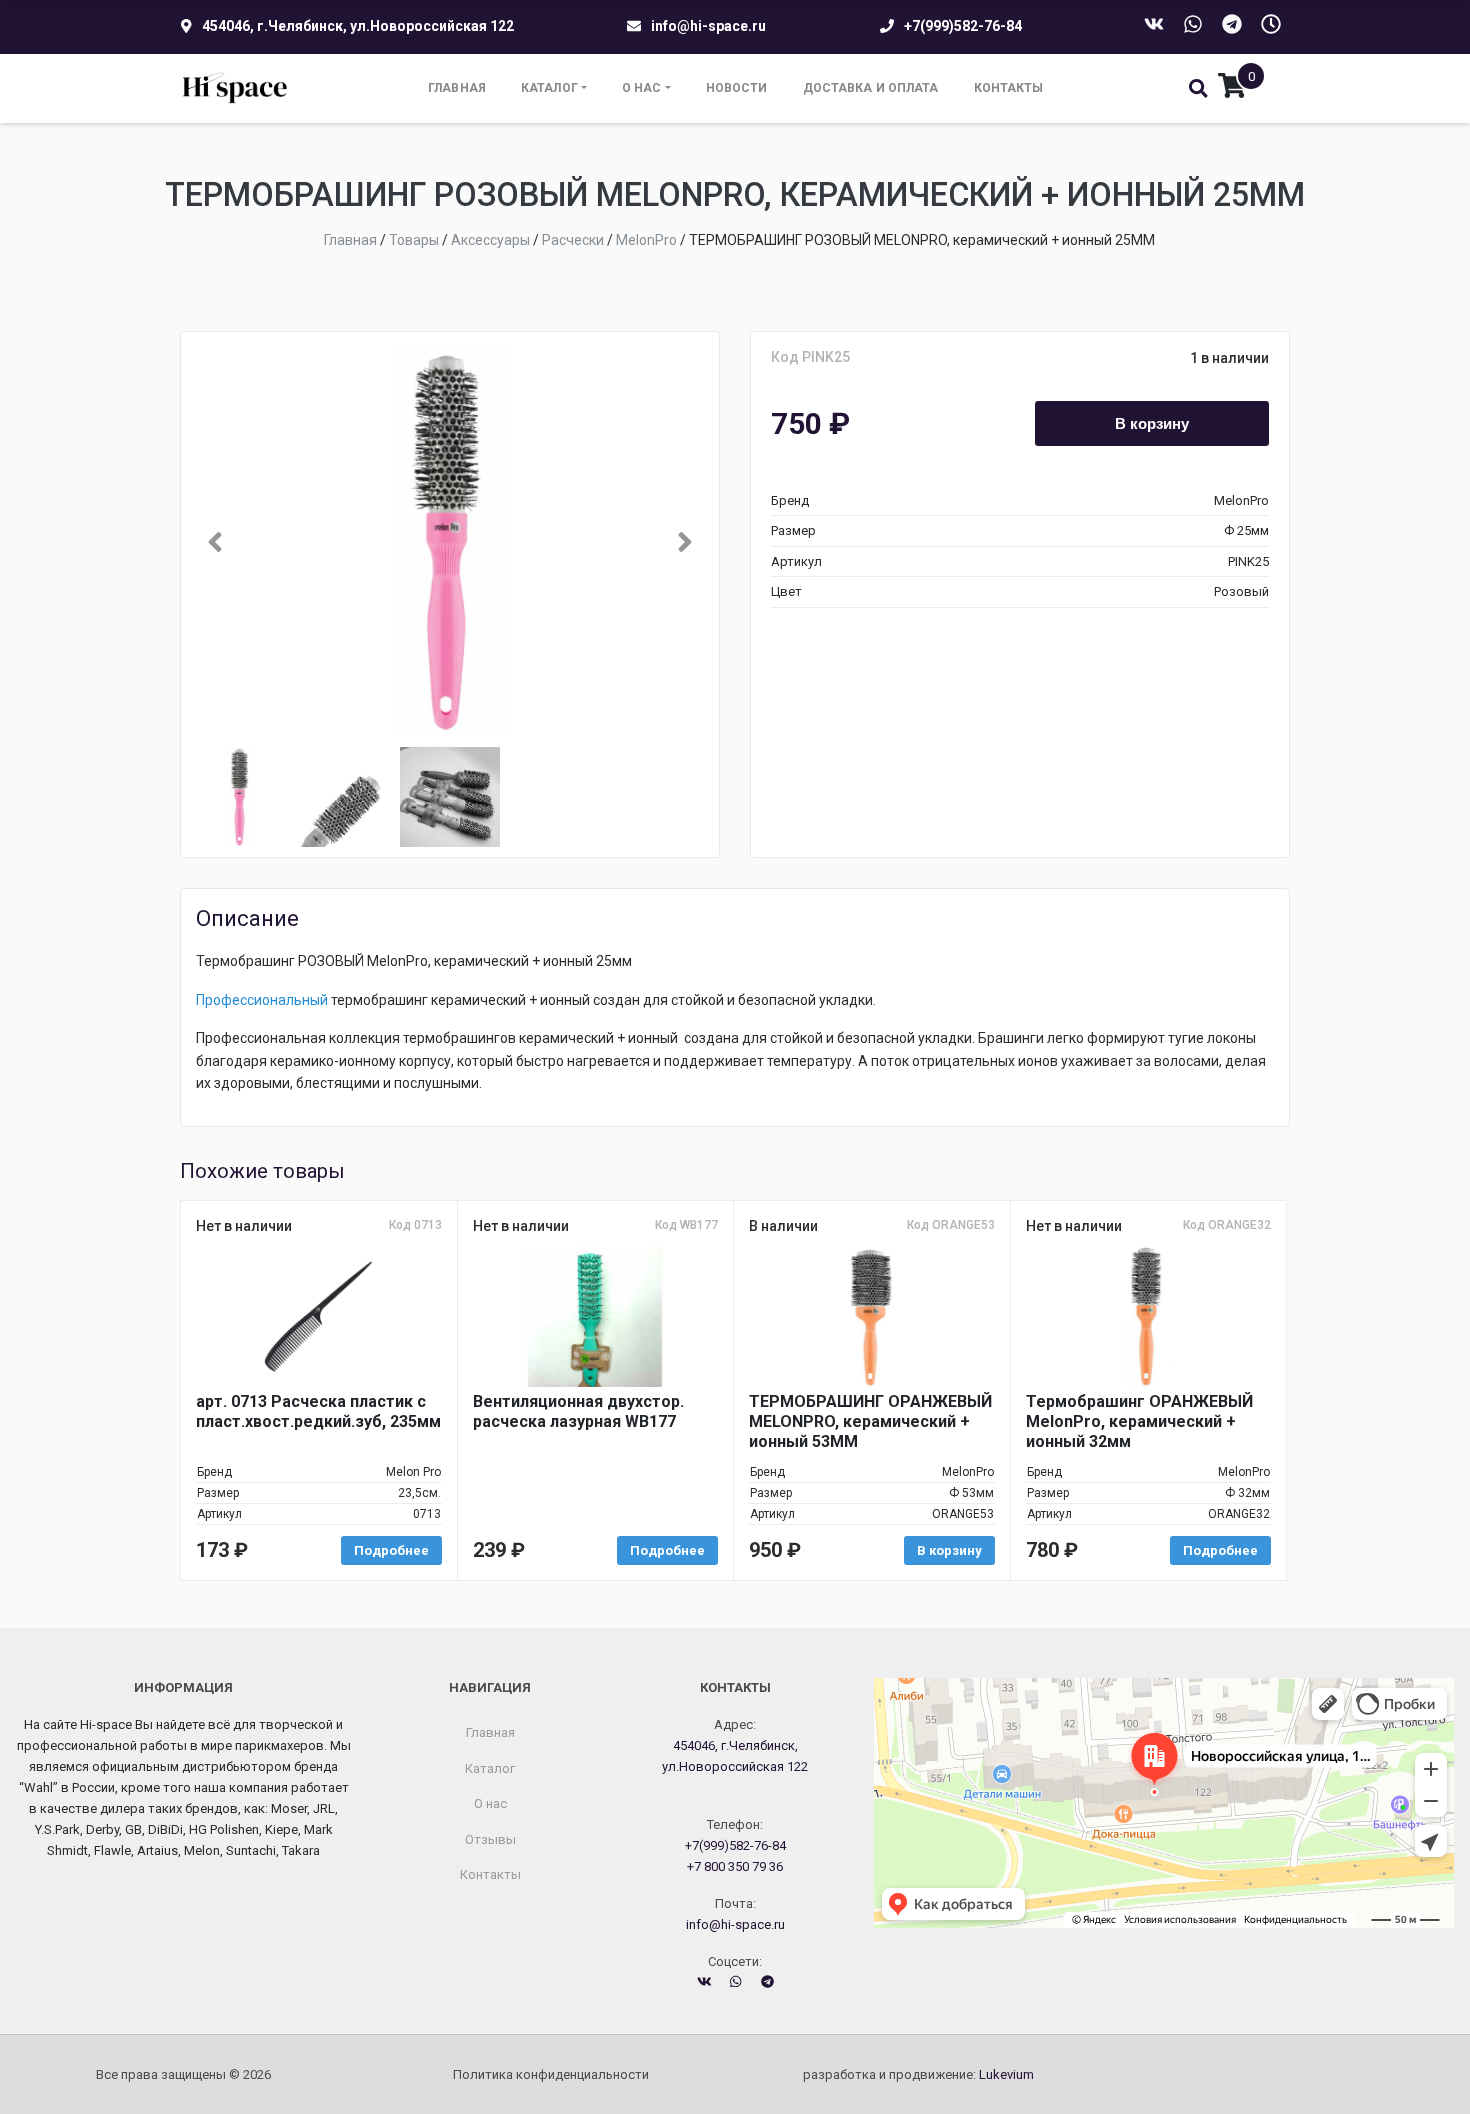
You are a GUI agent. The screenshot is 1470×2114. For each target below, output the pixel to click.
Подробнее (391, 1550)
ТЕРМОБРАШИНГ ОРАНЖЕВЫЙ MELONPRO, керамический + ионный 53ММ (870, 1421)
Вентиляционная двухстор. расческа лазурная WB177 (578, 1411)
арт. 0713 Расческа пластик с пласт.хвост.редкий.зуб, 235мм (318, 1411)
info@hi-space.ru (708, 26)
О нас (642, 88)
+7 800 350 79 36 (735, 1866)
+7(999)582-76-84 (963, 26)
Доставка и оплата (871, 88)
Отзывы (490, 1839)
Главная (457, 88)
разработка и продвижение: (918, 2074)
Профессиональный (262, 1000)
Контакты (1009, 88)
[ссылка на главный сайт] (235, 88)
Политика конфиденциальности (551, 2074)
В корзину (1152, 423)
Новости (737, 88)
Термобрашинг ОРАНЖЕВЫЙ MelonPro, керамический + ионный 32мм (1139, 1421)
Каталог (549, 88)
